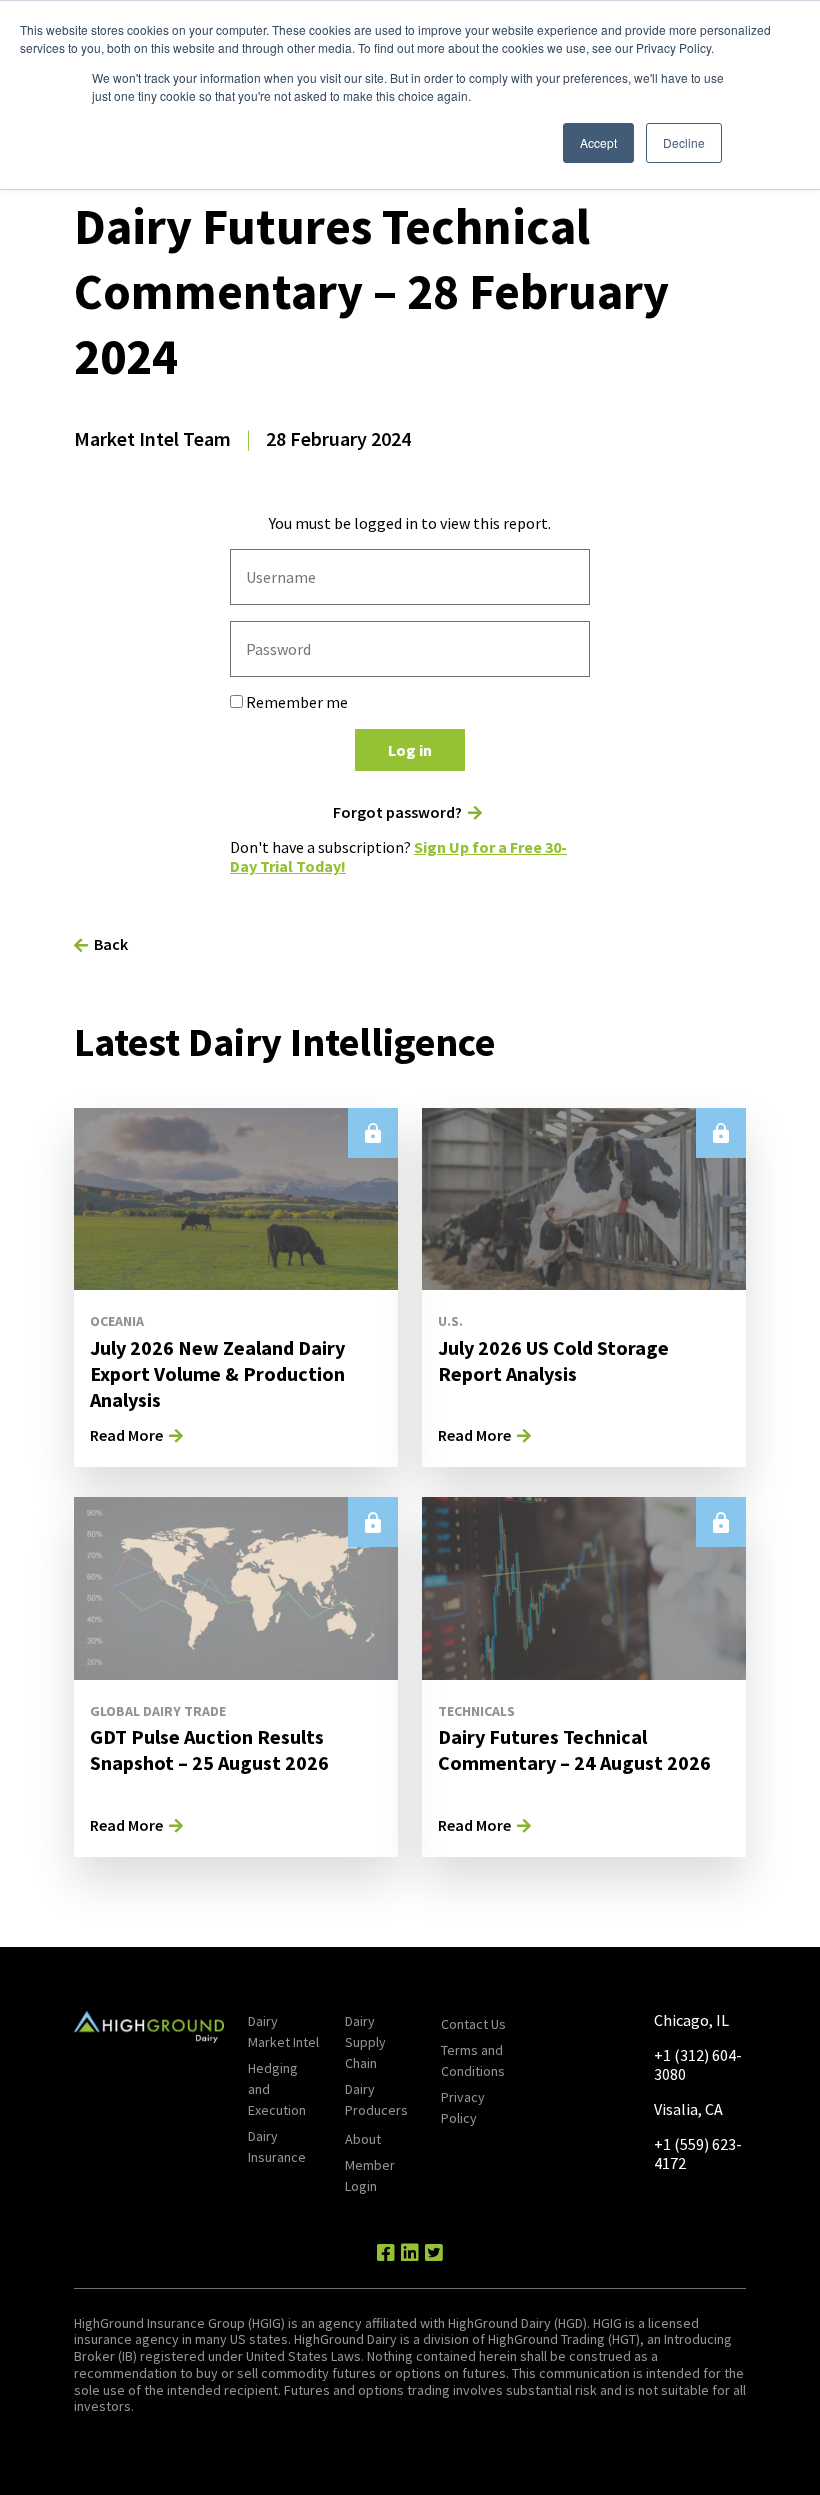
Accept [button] (598, 142)
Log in (410, 750)
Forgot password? (397, 812)
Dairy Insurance (277, 2146)
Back (111, 944)
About (363, 2139)
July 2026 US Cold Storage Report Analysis (553, 1360)
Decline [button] (684, 142)
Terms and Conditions (473, 2060)
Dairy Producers (376, 2099)
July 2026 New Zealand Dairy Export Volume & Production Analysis (217, 1373)
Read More (126, 1435)
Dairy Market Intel (283, 2031)
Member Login (370, 2175)
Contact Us (473, 2024)
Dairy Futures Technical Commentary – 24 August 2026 (574, 1749)
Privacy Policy (463, 2107)
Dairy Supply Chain (365, 2042)
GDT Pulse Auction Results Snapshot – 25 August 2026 (209, 1749)
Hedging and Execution (277, 2089)
